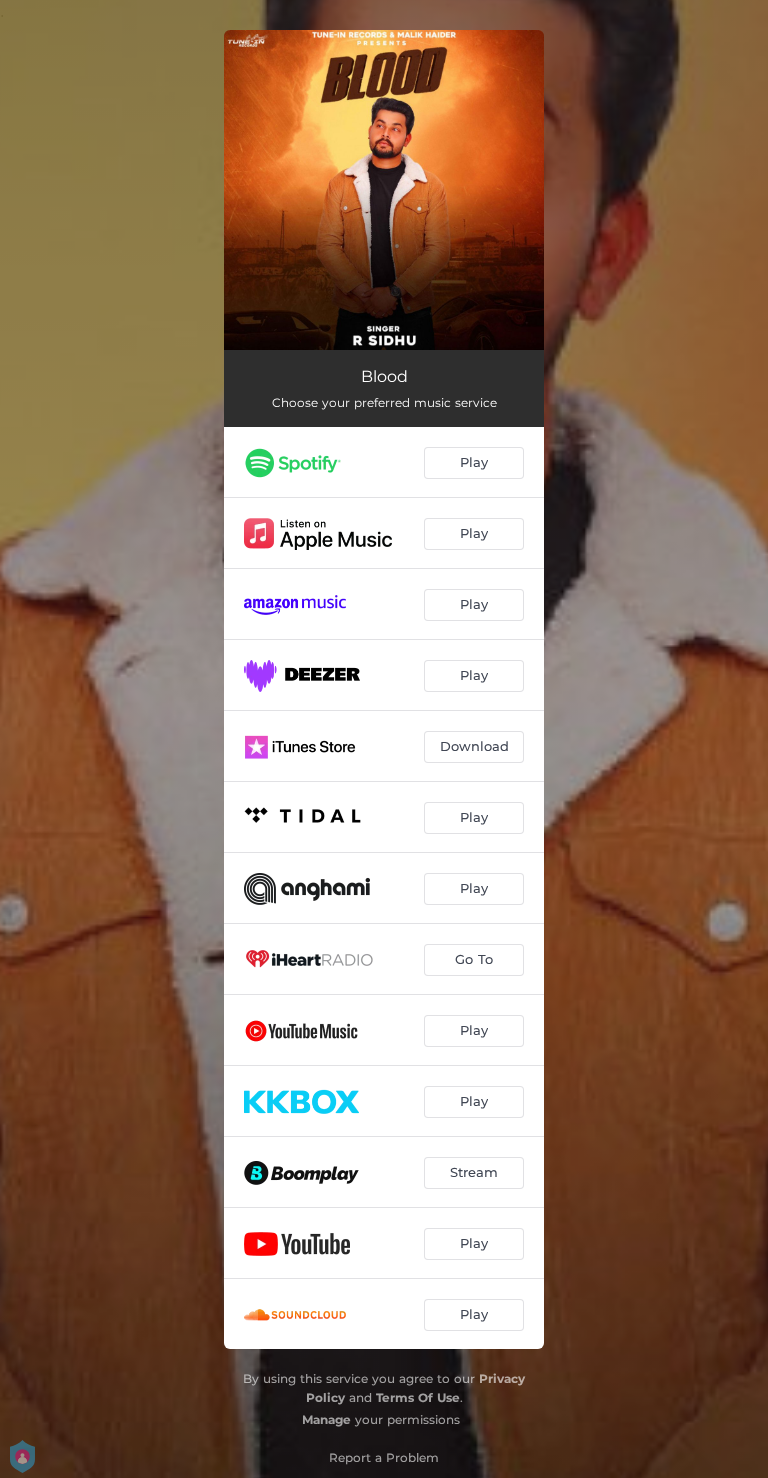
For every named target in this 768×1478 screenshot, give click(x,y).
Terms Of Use (418, 1397)
